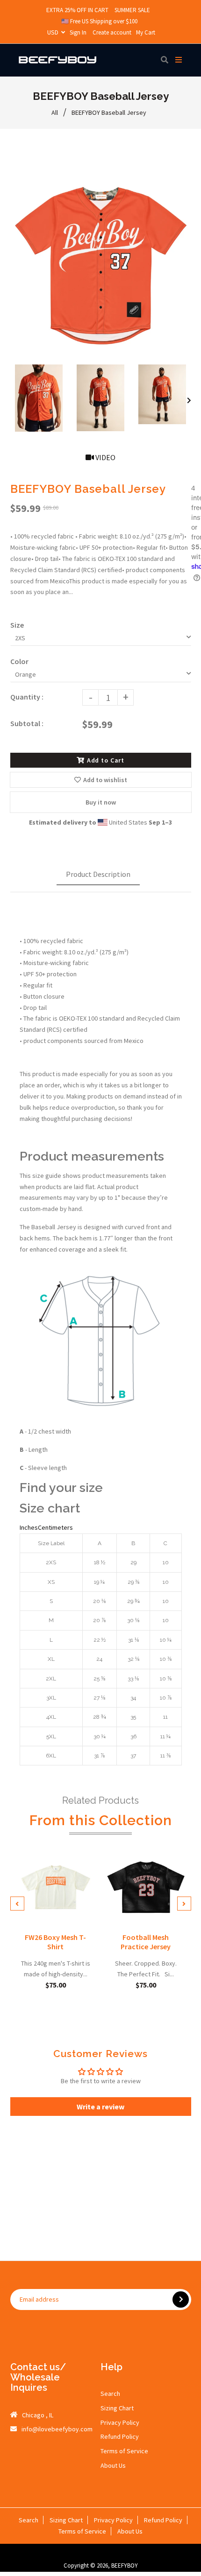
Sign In (78, 32)
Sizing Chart (117, 2408)
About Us (113, 2465)
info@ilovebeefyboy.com (57, 2429)
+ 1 (87, 1914)
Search (110, 2394)
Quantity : (27, 697)
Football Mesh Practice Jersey (146, 1942)
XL (73, 1914)
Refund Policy (120, 2436)
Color (19, 661)
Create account (112, 32)
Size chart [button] (50, 1508)
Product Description (98, 874)
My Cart (146, 32)
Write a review (100, 2107)
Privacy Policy (120, 2422)
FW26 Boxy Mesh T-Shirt (55, 1942)
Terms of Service (124, 2451)
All (55, 112)
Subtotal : (27, 723)
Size (17, 625)
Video (105, 457)
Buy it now (101, 802)
